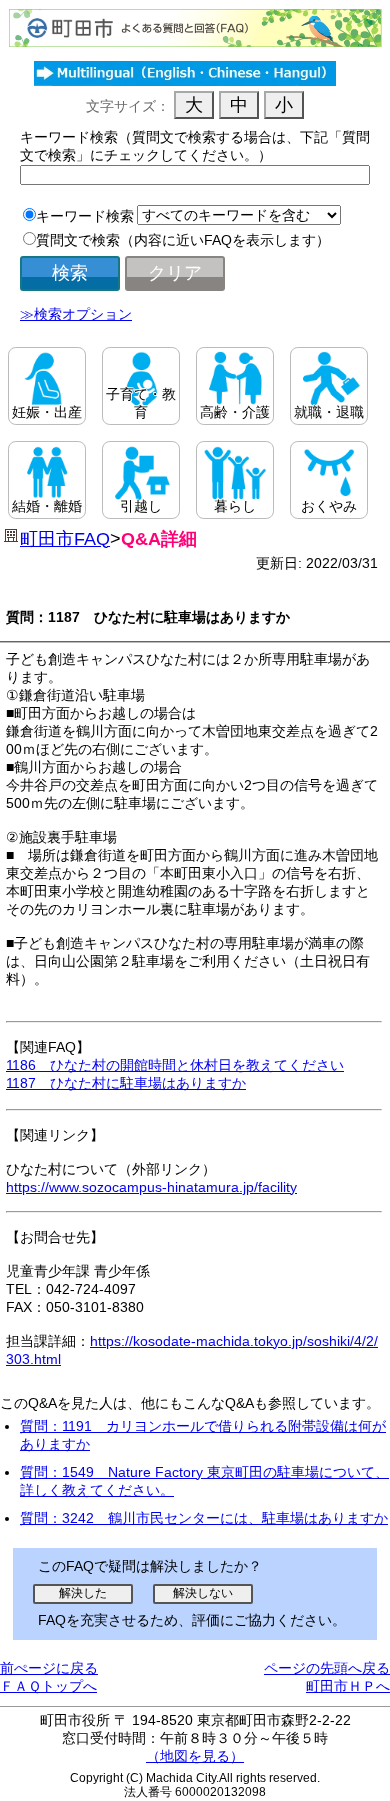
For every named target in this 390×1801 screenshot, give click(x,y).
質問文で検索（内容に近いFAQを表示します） (183, 240)
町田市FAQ (65, 539)
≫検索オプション (76, 314)
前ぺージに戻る (49, 1668)
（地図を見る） (195, 1756)
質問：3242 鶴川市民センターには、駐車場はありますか (204, 1518)
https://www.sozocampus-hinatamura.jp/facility (151, 1187)
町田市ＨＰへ (348, 1686)
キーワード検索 (85, 216)
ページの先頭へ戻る (327, 1668)
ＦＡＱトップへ (48, 1686)
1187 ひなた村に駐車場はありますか (126, 1083)
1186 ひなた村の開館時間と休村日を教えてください (175, 1065)
